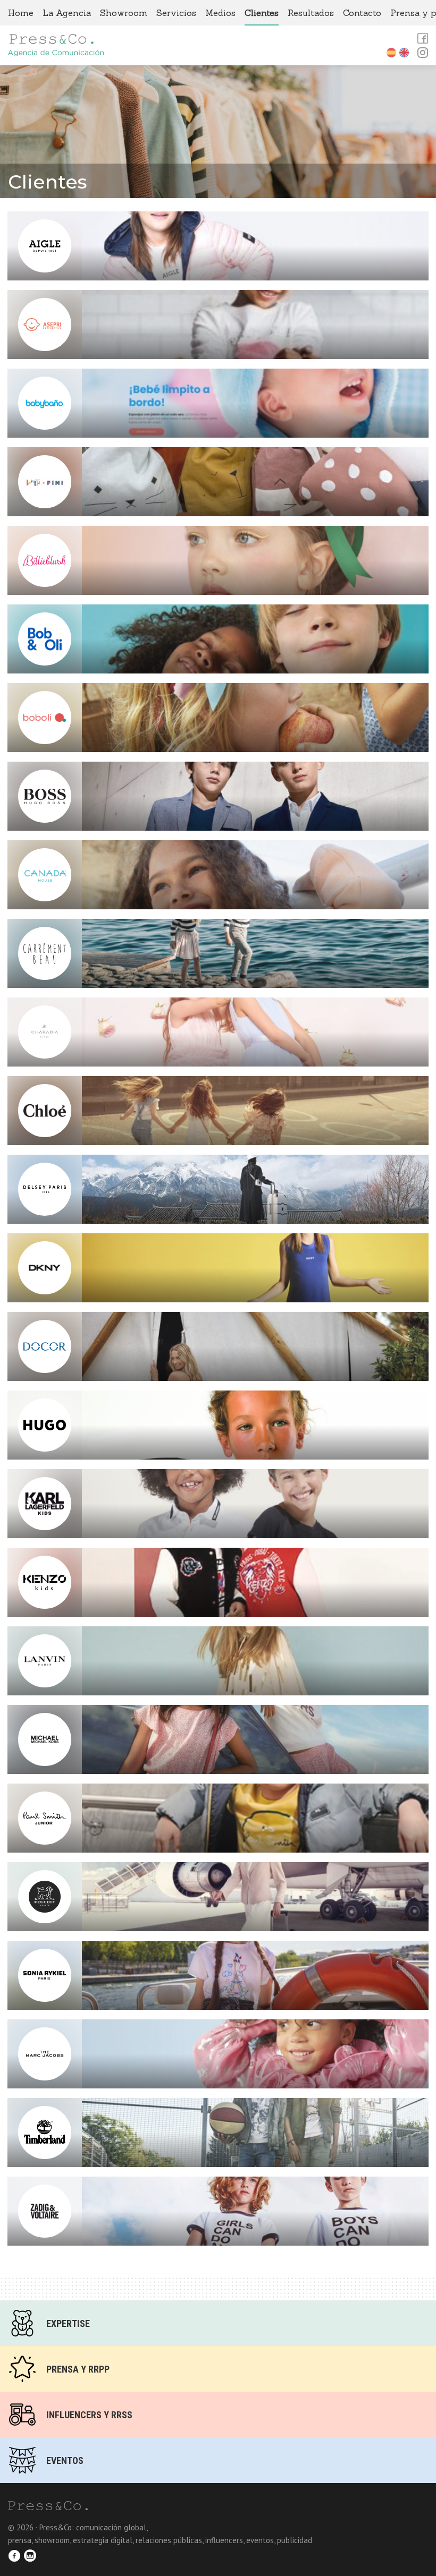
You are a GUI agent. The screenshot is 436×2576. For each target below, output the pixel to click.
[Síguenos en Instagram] (32, 2557)
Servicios (176, 13)
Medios (220, 13)
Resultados (311, 13)
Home (21, 13)
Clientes (262, 13)
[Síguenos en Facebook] (16, 2557)
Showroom (124, 13)
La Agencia (67, 13)
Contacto (362, 13)
